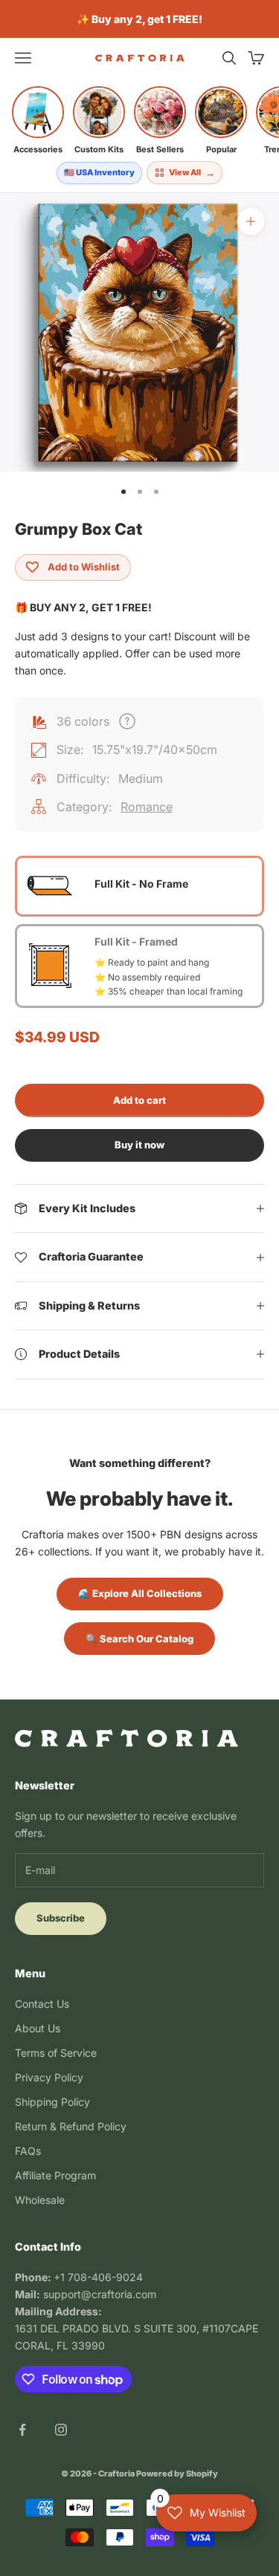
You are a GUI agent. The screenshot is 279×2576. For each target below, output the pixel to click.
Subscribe (61, 1918)
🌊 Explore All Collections (140, 1593)
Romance (147, 807)
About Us (38, 2028)
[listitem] (38, 120)
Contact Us (42, 2004)
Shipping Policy (52, 2102)
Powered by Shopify (177, 2473)
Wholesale (40, 2200)
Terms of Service (56, 2053)
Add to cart (139, 1100)
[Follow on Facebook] (22, 2430)
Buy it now (139, 1145)
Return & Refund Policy (71, 2126)
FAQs (28, 2151)
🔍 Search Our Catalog (139, 1639)
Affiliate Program (55, 2175)
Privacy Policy (49, 2077)
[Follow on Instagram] (61, 2430)
